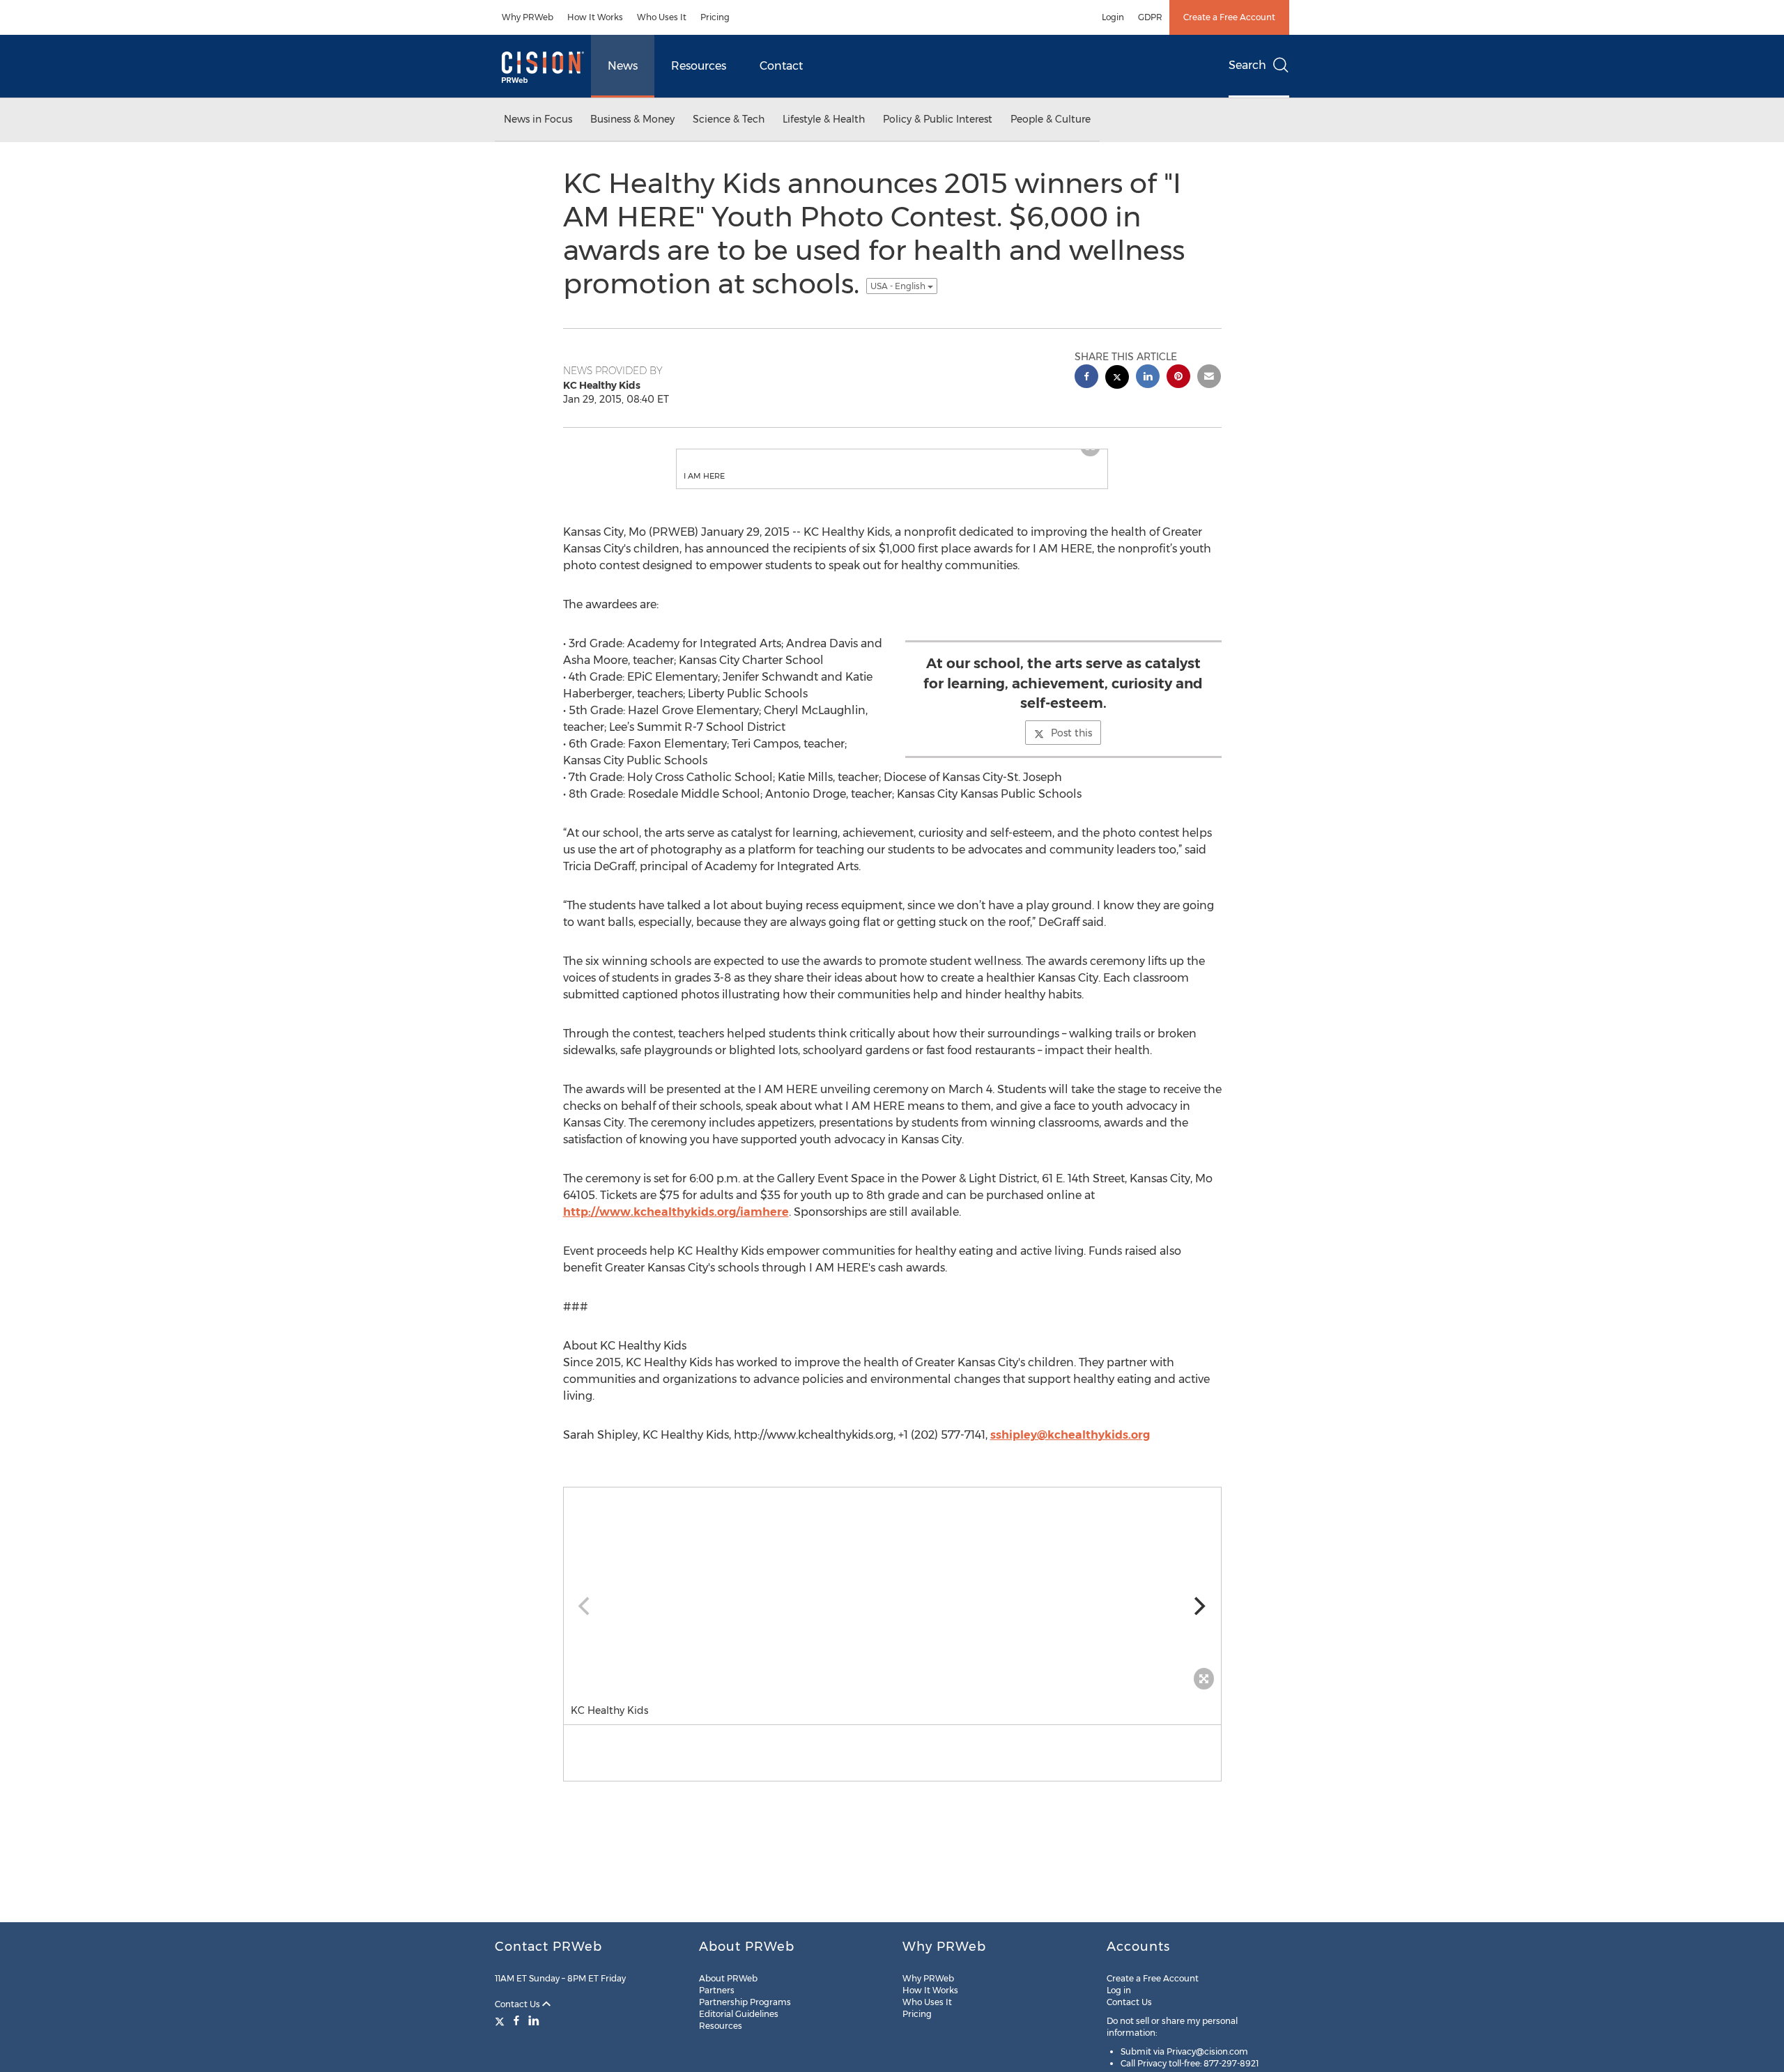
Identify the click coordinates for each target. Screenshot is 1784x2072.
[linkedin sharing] (1148, 378)
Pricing (715, 17)
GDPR (1150, 17)
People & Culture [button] (1051, 119)
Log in (1119, 1990)
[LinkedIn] (534, 2020)
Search (1247, 65)
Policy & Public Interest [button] (938, 119)
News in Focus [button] (538, 119)
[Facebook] (516, 2020)
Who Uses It (662, 17)
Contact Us (518, 2004)
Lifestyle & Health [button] (824, 119)
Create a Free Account (1229, 17)
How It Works (595, 17)
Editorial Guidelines (739, 2014)
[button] (892, 456)
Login (1113, 17)
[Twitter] (501, 2020)
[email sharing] (1209, 378)
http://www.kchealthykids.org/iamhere (676, 1226)
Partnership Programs (745, 2002)
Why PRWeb (528, 17)
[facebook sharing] (1086, 378)
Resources (699, 66)
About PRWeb (728, 1978)
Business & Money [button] (632, 119)
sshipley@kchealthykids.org (1070, 1449)
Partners (717, 1990)
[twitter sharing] (1117, 379)
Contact (781, 66)
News (623, 66)
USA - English (899, 286)
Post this (1071, 747)
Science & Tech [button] (729, 119)
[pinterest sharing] (1178, 378)
